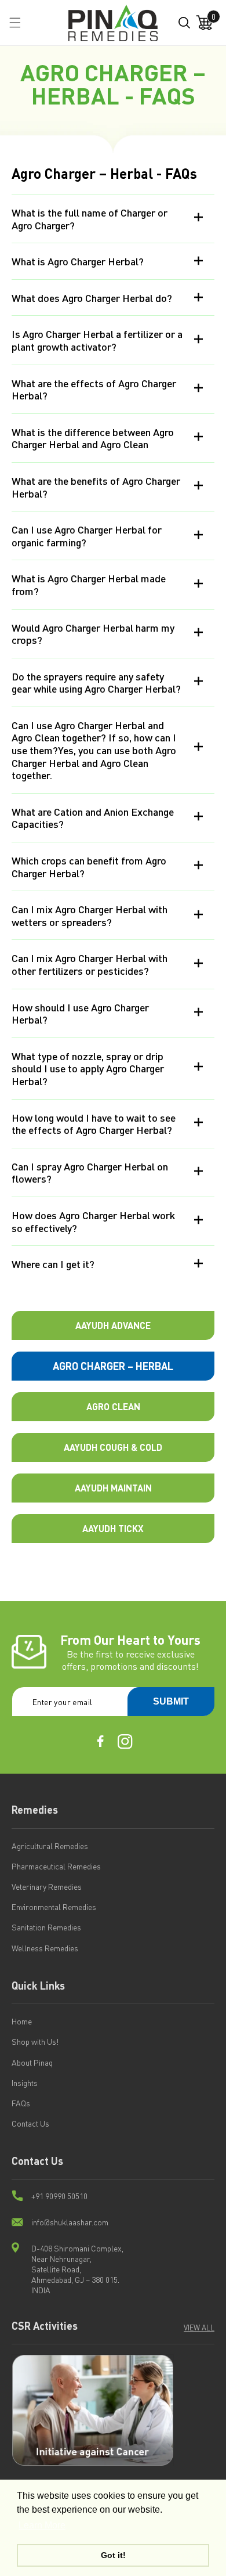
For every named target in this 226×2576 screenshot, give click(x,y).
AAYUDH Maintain (113, 1488)
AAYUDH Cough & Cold (113, 1447)
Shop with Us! (35, 2041)
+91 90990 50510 (59, 2196)
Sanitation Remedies (46, 1927)
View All (199, 2327)
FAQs (21, 2103)
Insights (25, 2083)
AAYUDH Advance (113, 1325)
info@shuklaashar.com (70, 2222)
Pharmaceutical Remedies (56, 1866)
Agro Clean (113, 1406)
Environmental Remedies (54, 1907)
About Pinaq (32, 2062)
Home (22, 2021)
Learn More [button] (42, 2525)
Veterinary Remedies (47, 1886)
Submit (171, 1701)
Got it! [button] (113, 2555)
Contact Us (30, 2123)
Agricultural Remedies (50, 1846)
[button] (15, 23)
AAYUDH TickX (113, 1528)
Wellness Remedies (45, 1948)
